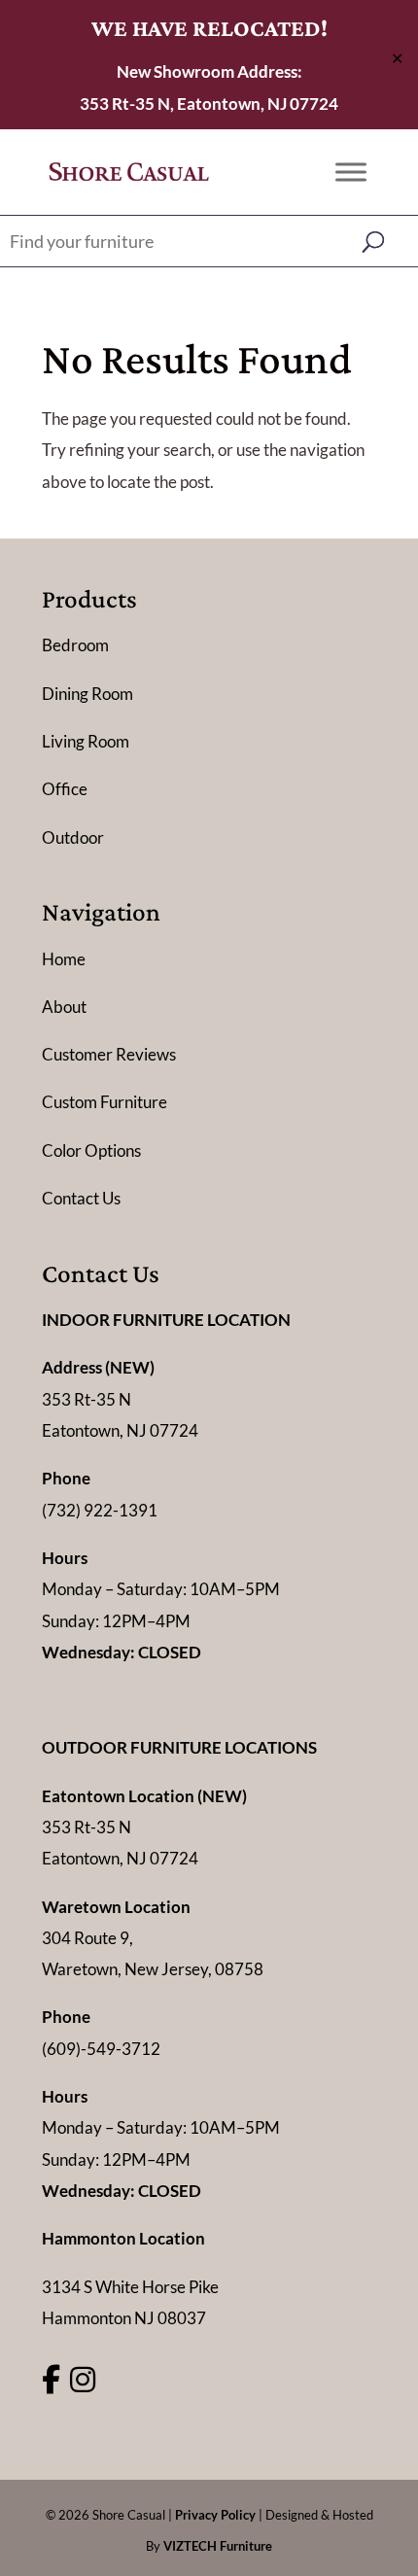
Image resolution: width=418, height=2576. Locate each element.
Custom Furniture (104, 1102)
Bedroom (75, 645)
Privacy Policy (215, 2515)
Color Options (91, 1150)
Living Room (86, 741)
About (64, 1007)
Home (64, 959)
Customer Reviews (109, 1054)
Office (65, 789)
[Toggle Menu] (351, 172)
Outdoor (73, 837)
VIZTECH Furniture (218, 2546)
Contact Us (81, 1198)
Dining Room (87, 694)
